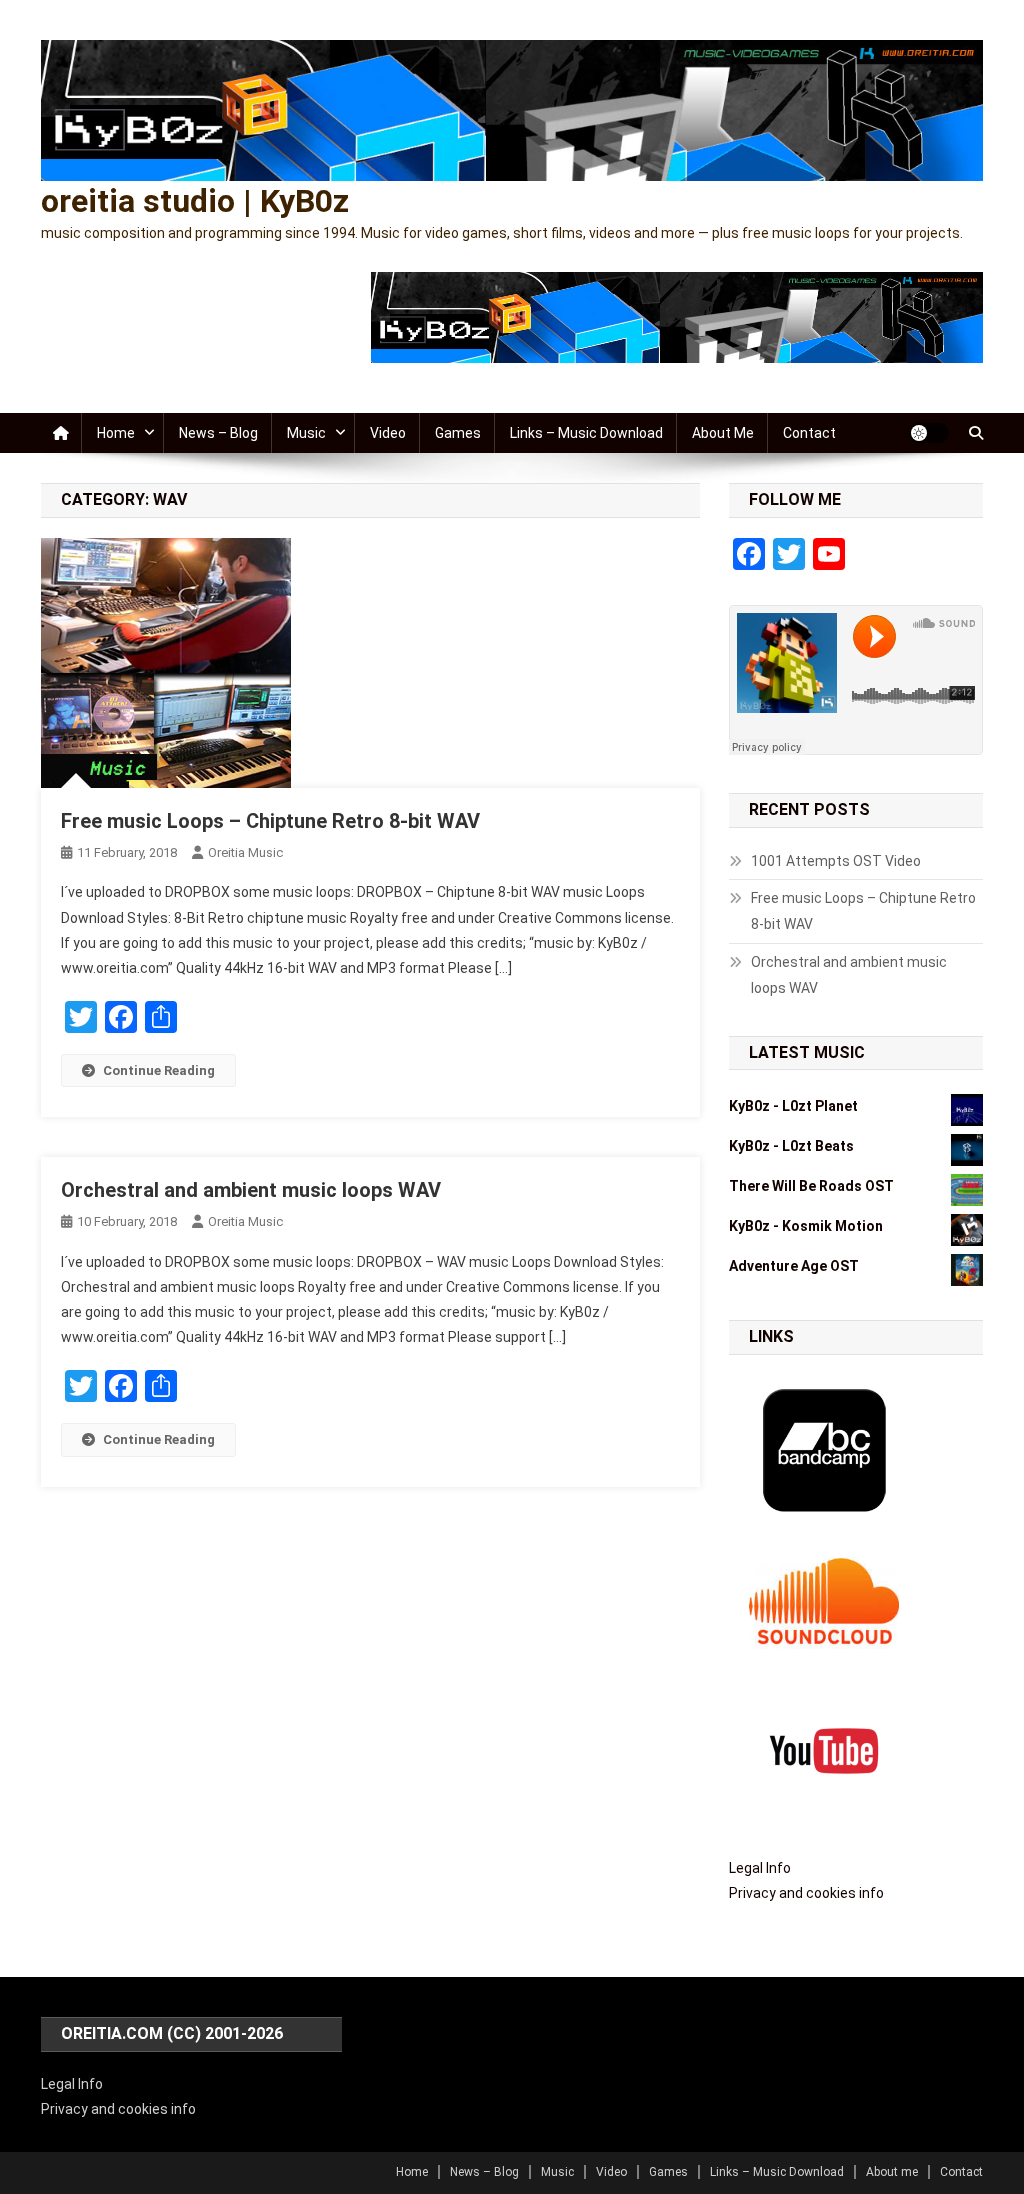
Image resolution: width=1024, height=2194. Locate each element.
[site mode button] (929, 433)
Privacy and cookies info (806, 1893)
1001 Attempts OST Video (836, 861)
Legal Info (760, 1868)
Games (458, 433)
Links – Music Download (586, 433)
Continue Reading (159, 1070)
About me (723, 433)
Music (306, 433)
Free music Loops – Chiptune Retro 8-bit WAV (270, 821)
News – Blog (218, 433)
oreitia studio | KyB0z (195, 201)
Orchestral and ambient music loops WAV (251, 1190)
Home (116, 433)
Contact (809, 433)
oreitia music (245, 852)
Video (388, 433)
